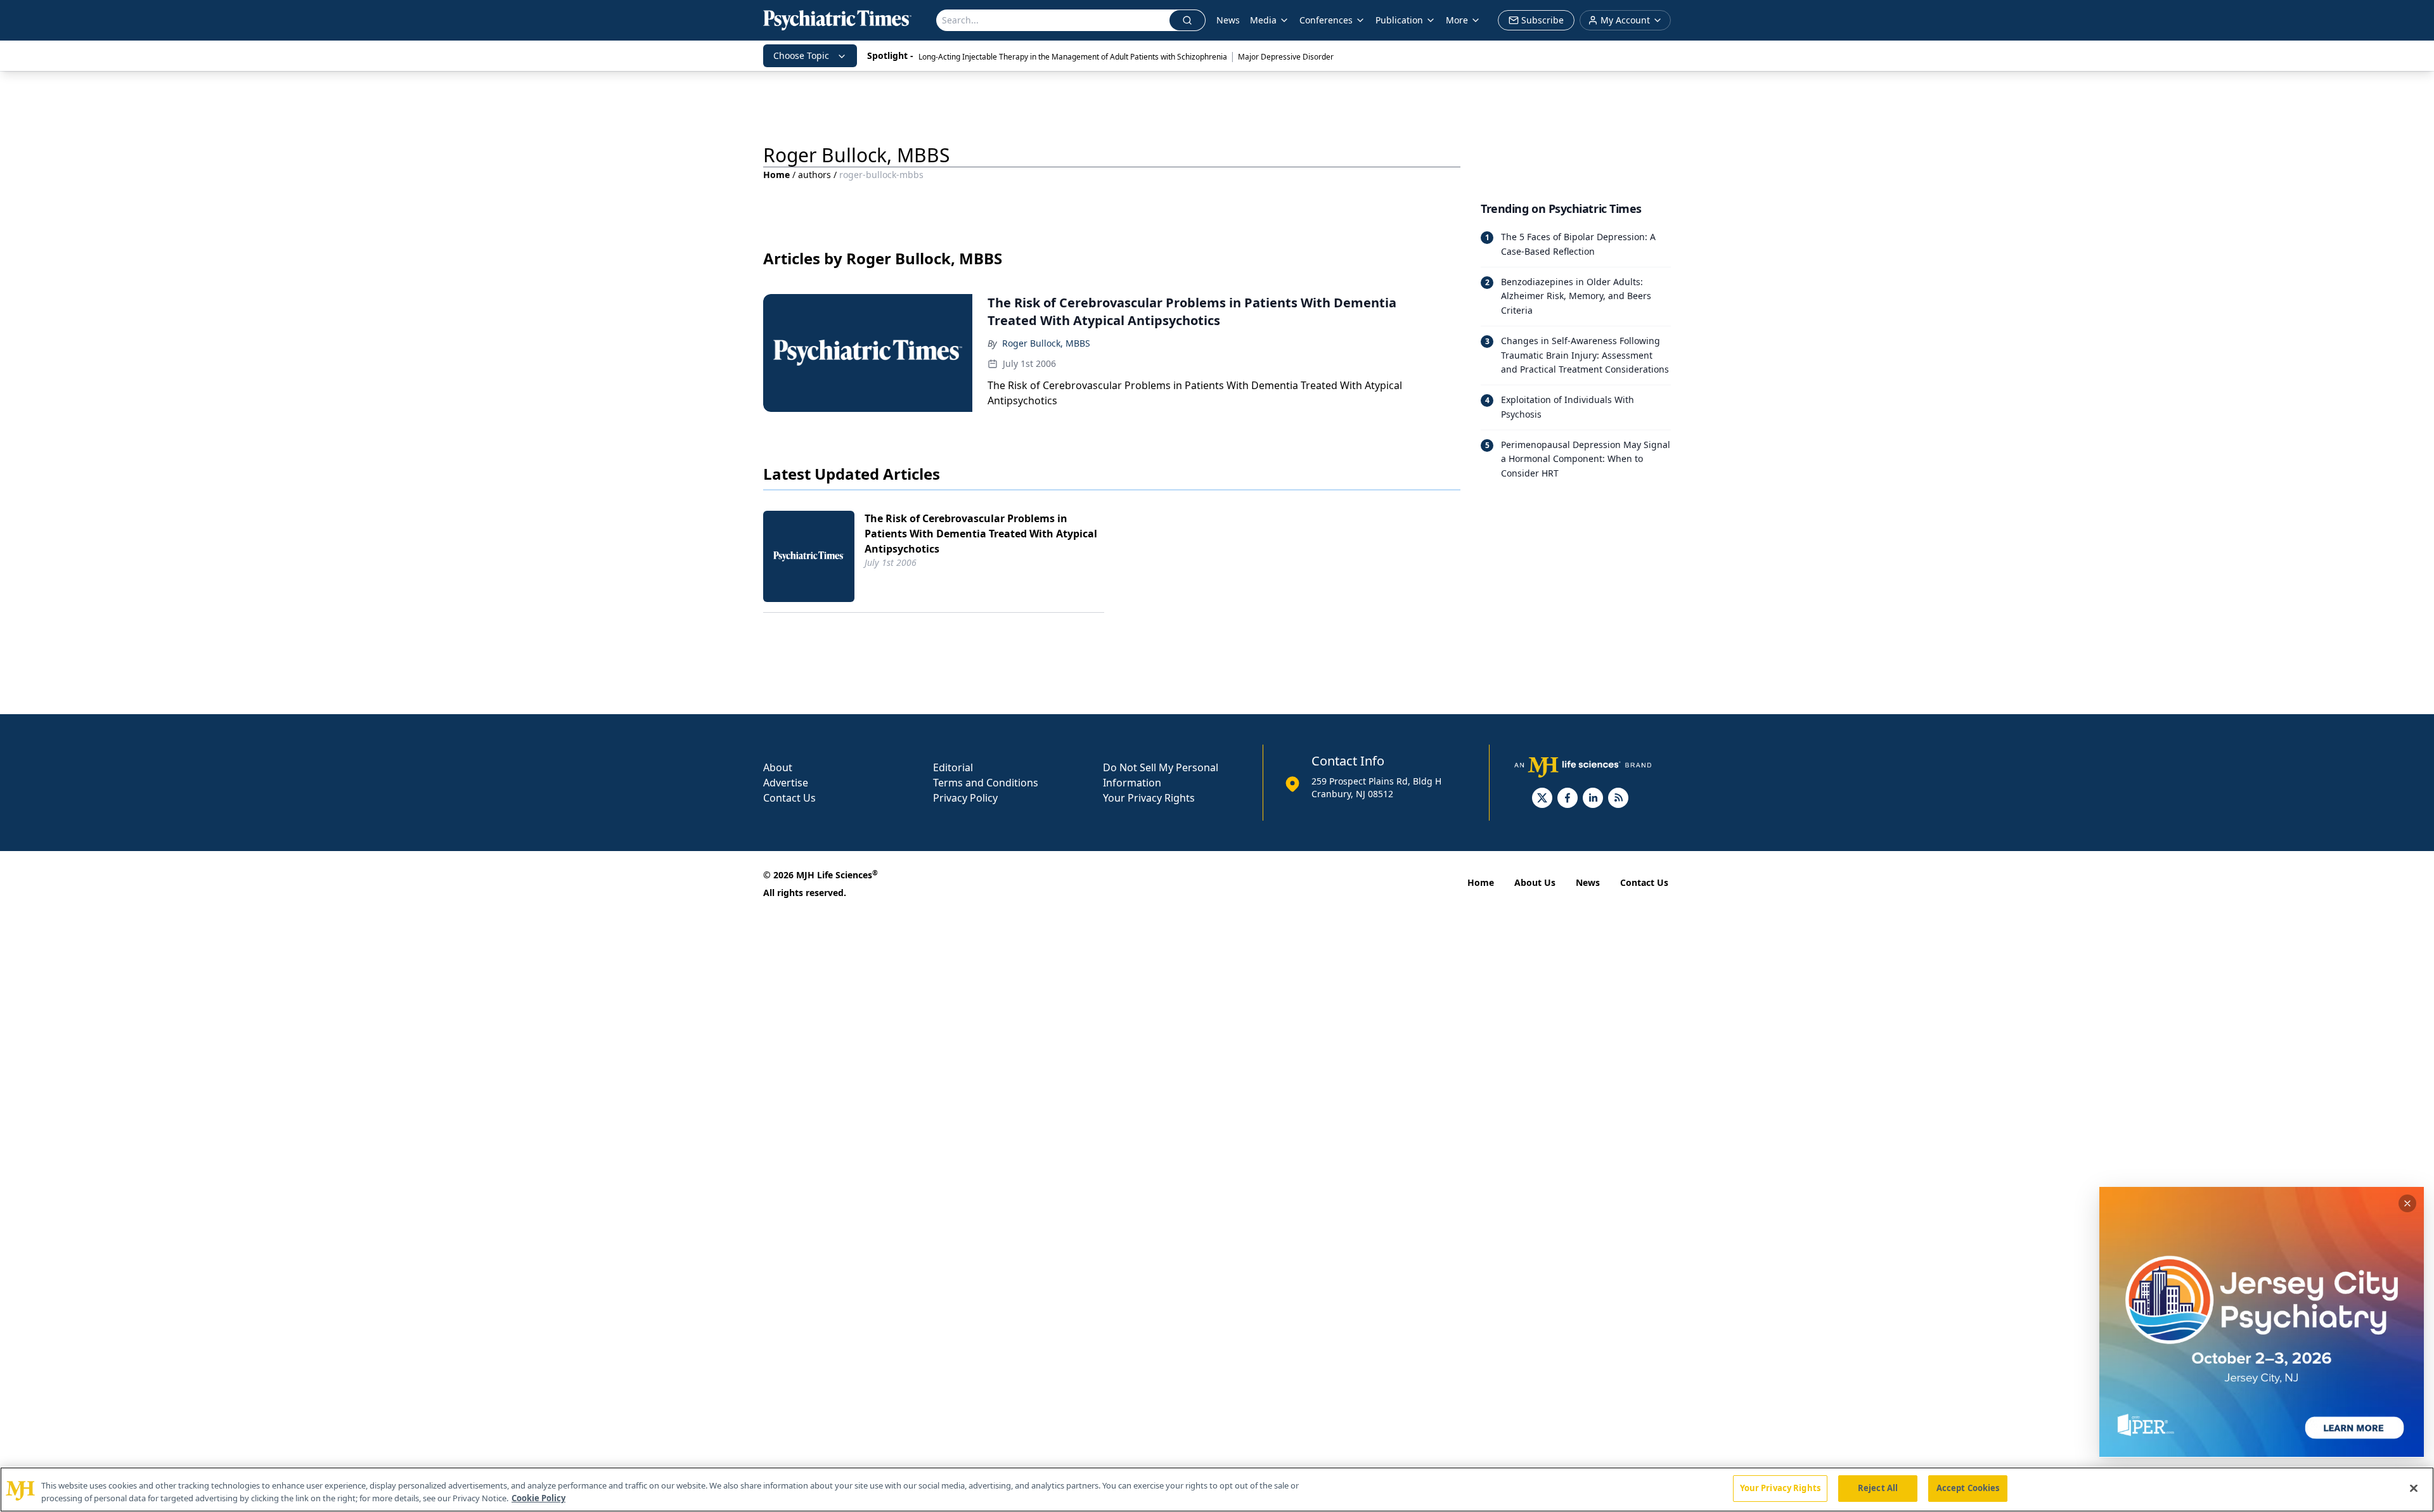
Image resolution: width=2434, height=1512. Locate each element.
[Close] (2414, 1488)
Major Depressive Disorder (1286, 57)
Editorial (953, 767)
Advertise (786, 783)
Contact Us (789, 798)
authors (815, 175)
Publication (1399, 20)
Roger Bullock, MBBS (1046, 343)
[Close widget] (2407, 1203)
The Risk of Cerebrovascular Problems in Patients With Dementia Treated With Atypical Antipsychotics (981, 534)
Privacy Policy (965, 798)
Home (776, 175)
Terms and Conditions (986, 783)
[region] (1217, 1490)
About (778, 767)
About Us (1535, 882)
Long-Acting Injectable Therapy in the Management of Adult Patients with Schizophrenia (1073, 57)
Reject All (1878, 1488)
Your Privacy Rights (1149, 798)
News (1228, 20)
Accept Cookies (1968, 1488)
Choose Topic (801, 55)
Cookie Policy (538, 1498)
